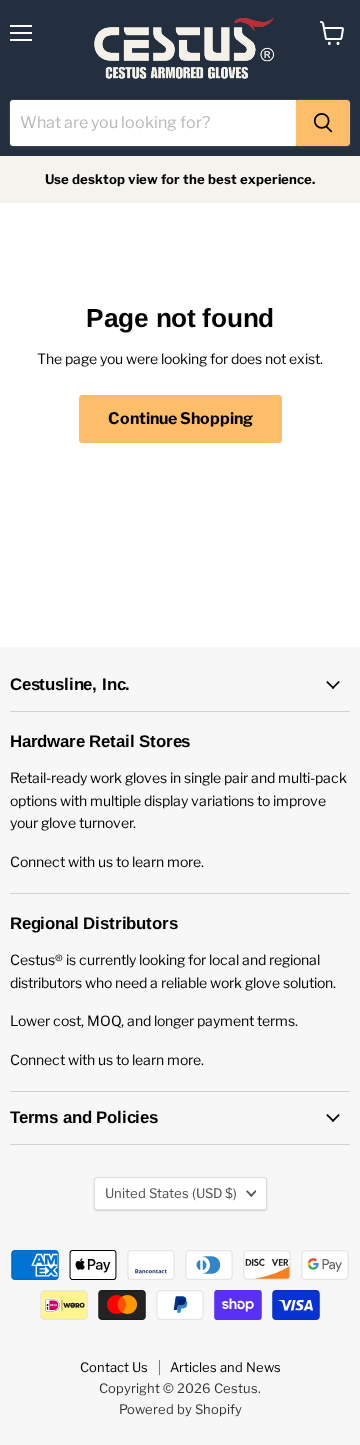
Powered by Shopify (180, 1409)
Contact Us (114, 1367)
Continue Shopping (180, 418)
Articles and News (225, 1367)
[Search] (323, 123)
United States (171, 1193)
